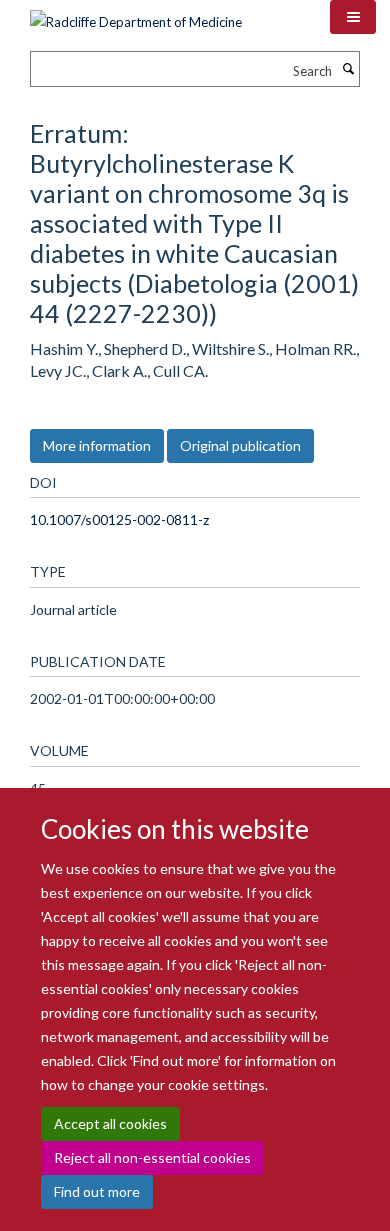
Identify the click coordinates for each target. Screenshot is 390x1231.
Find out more (97, 1191)
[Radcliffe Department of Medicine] (136, 15)
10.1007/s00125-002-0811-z (119, 519)
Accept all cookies (110, 1123)
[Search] (348, 69)
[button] (353, 17)
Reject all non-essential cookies (152, 1157)
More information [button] (97, 445)
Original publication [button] (240, 445)
